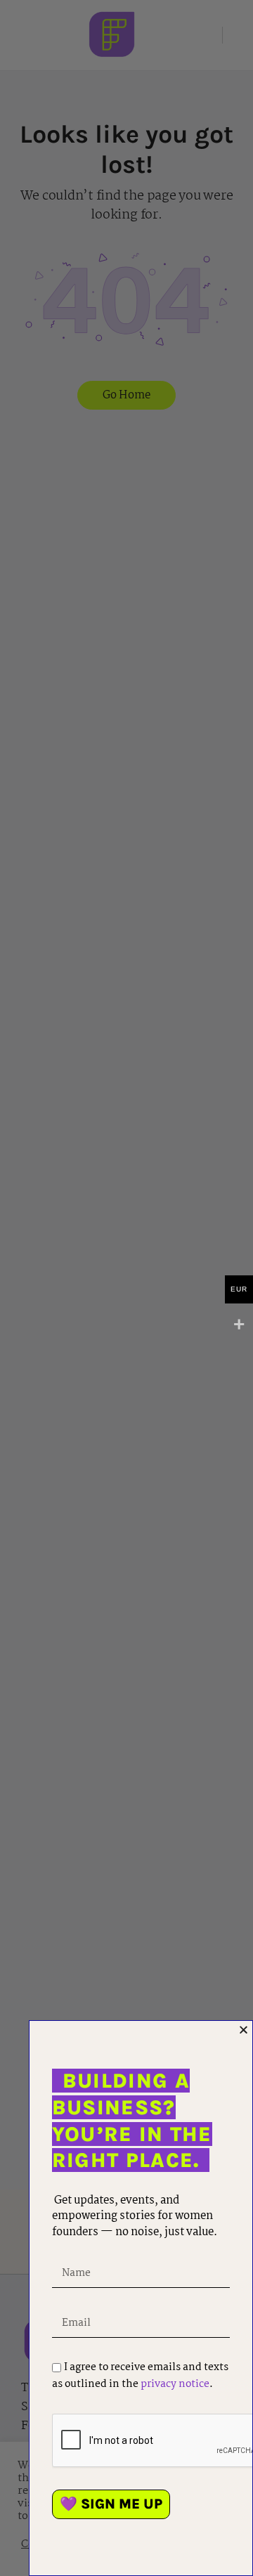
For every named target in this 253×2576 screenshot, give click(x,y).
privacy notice (175, 2384)
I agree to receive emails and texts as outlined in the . (140, 2376)
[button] (244, 2030)
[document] (126, 1288)
